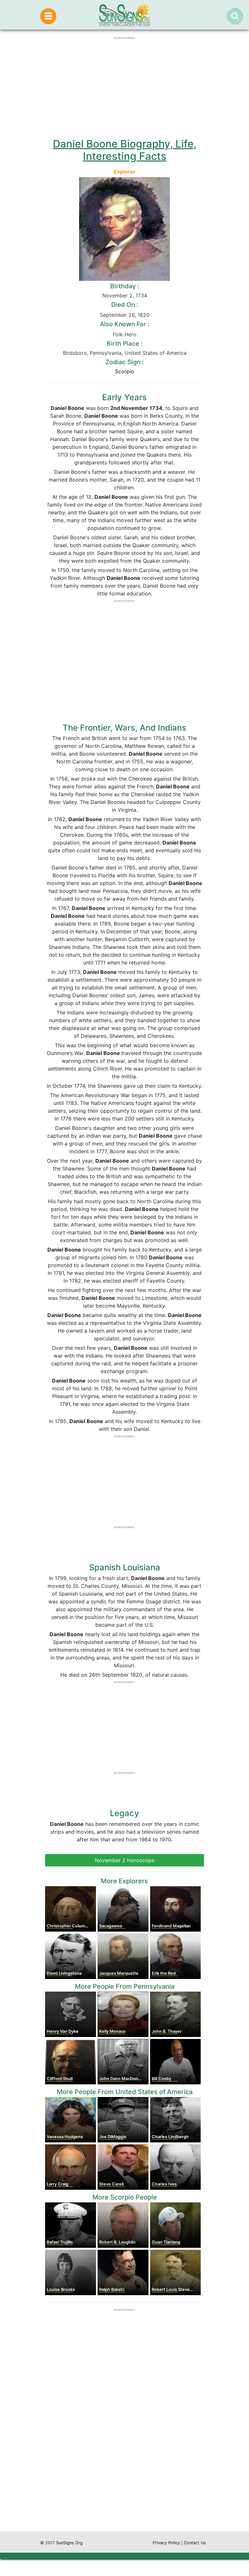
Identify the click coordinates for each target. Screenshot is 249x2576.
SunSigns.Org (69, 2543)
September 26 (117, 315)
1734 (141, 295)
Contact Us (195, 2543)
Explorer (125, 172)
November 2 (117, 295)
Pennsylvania (106, 353)
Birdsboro (75, 353)
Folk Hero (125, 334)
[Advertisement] (124, 2470)
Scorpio (125, 371)
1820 (143, 315)
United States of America (155, 353)
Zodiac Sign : (124, 362)
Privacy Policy (166, 2543)
